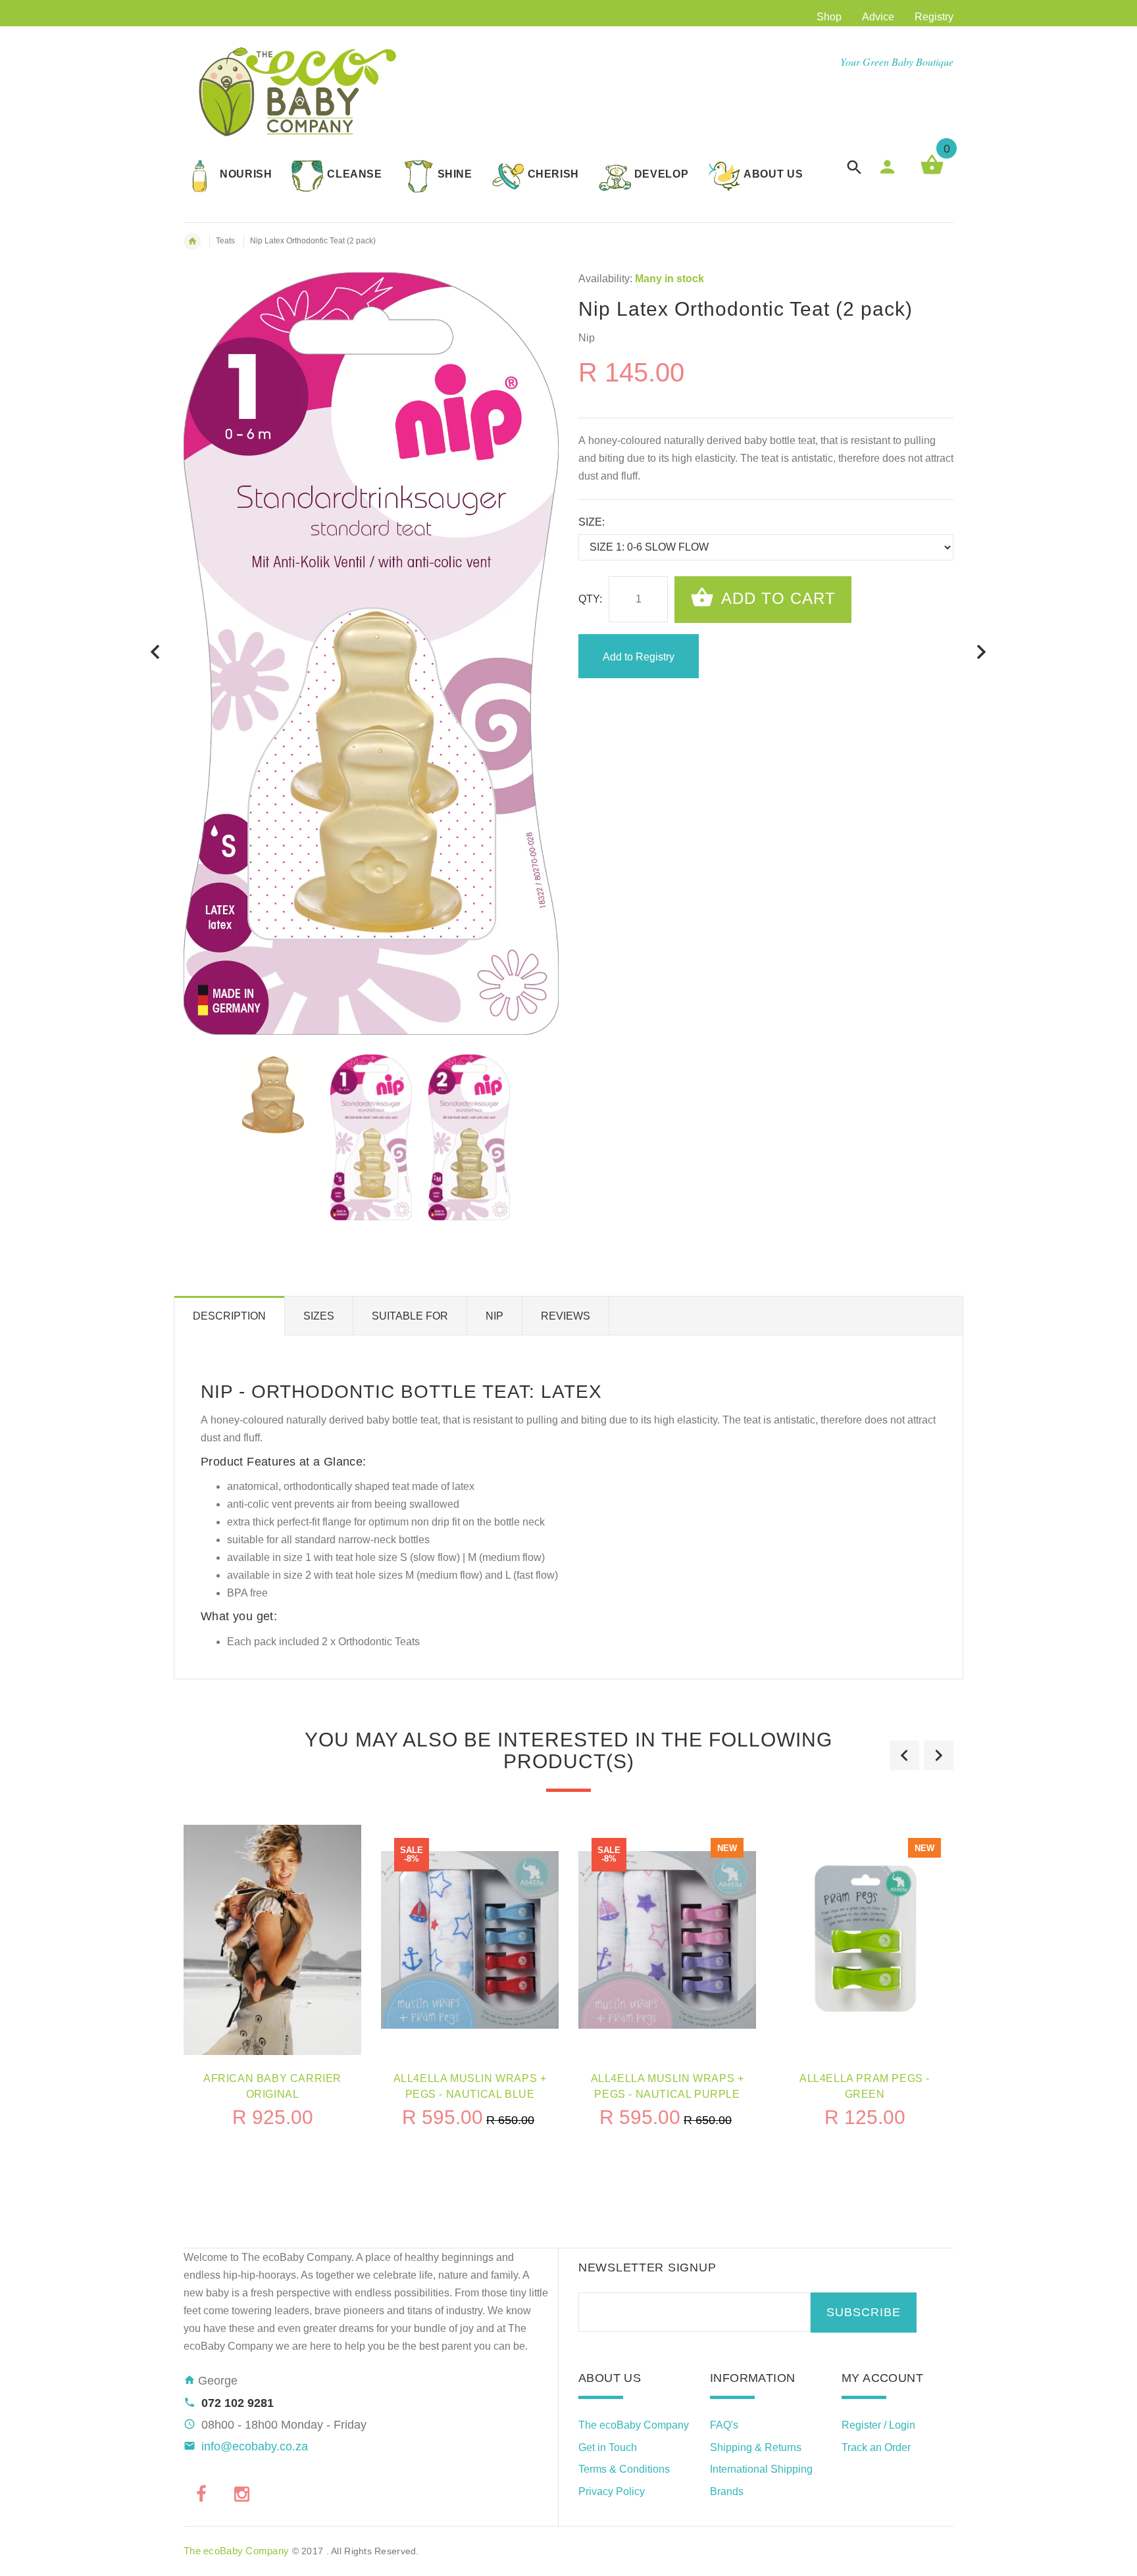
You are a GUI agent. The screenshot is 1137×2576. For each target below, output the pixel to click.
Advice (878, 17)
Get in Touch (608, 2447)
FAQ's (724, 2425)
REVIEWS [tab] (566, 1316)
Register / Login (878, 2425)
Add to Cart (776, 598)
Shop (829, 17)
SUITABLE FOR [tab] (410, 1316)
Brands (727, 2491)
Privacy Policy (612, 2491)
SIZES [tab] (319, 1316)
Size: (592, 522)
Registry (934, 17)
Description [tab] (229, 1316)
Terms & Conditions (624, 2469)
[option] (273, 1095)
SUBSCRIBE (864, 2312)
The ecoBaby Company (634, 2425)
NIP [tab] (494, 1316)
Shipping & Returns (756, 2447)
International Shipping (761, 2469)
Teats (225, 241)
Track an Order (876, 2447)
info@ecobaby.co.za (255, 2446)
